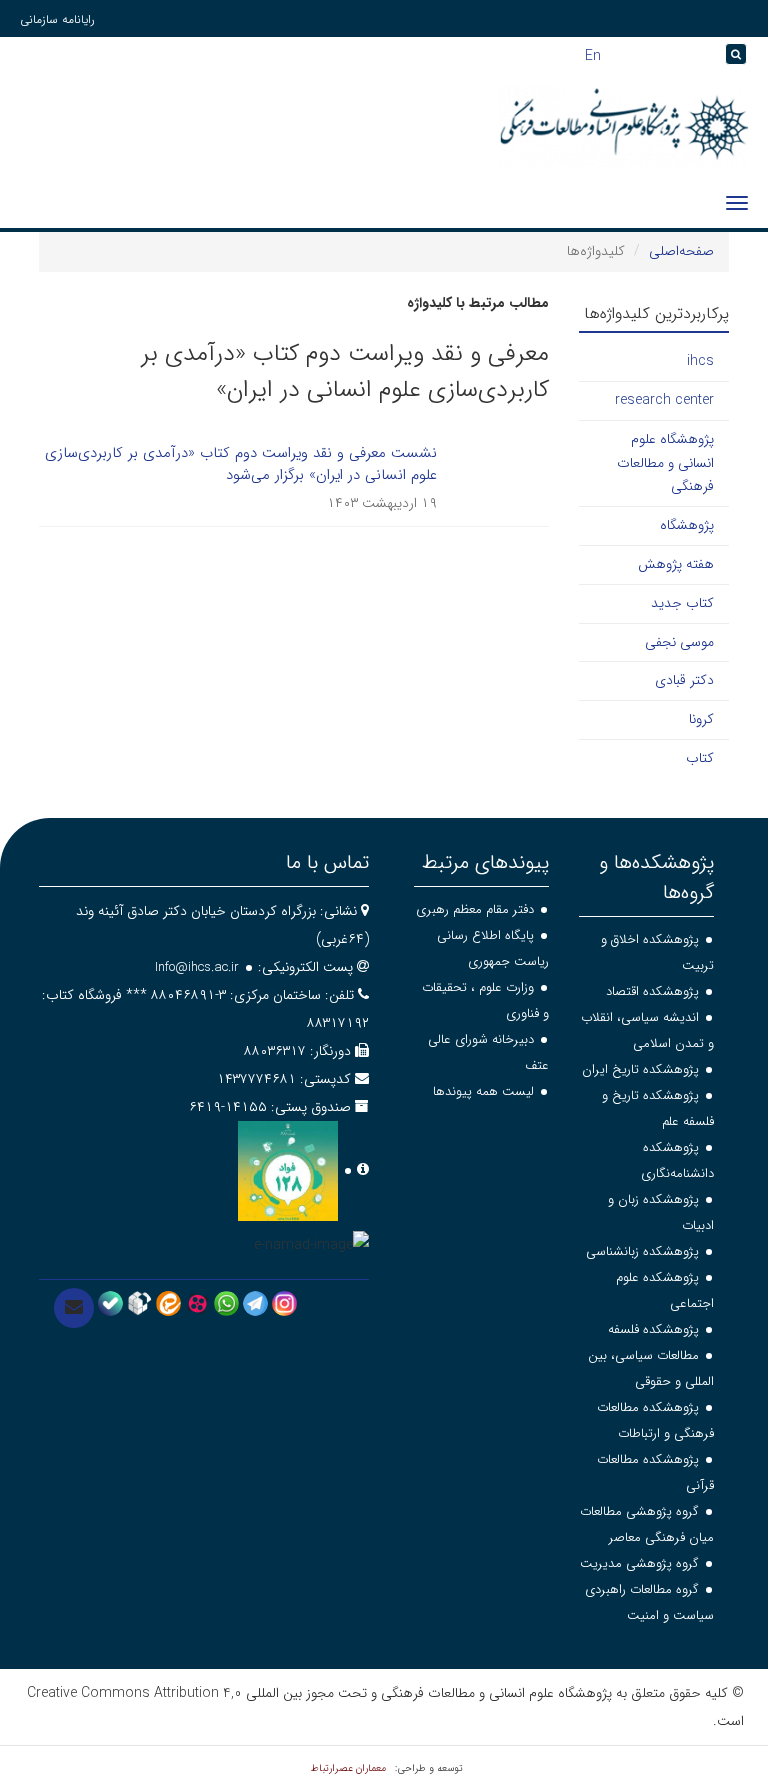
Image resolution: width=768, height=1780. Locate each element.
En (593, 54)
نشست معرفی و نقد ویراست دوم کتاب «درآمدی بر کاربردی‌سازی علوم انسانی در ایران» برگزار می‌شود (241, 464)
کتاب (700, 758)
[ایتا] (168, 1303)
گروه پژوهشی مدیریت (639, 1563)
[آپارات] (197, 1303)
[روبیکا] (139, 1303)
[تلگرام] (255, 1303)
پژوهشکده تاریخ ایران (640, 1069)
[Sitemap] (709, 54)
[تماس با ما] (74, 1308)
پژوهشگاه (687, 525)
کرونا (701, 719)
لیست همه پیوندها (483, 1091)
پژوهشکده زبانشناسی (642, 1251)
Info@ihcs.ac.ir (197, 967)
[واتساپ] (226, 1303)
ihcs (700, 361)
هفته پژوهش (676, 564)
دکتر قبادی (684, 680)
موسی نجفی (679, 642)
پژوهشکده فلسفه (653, 1329)
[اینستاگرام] (284, 1303)
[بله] (110, 1303)
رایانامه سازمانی (57, 19)
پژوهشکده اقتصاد (652, 991)
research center (664, 400)
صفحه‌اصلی (681, 251)
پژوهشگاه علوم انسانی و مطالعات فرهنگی (665, 463)
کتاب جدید (682, 603)
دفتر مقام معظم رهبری (475, 909)
